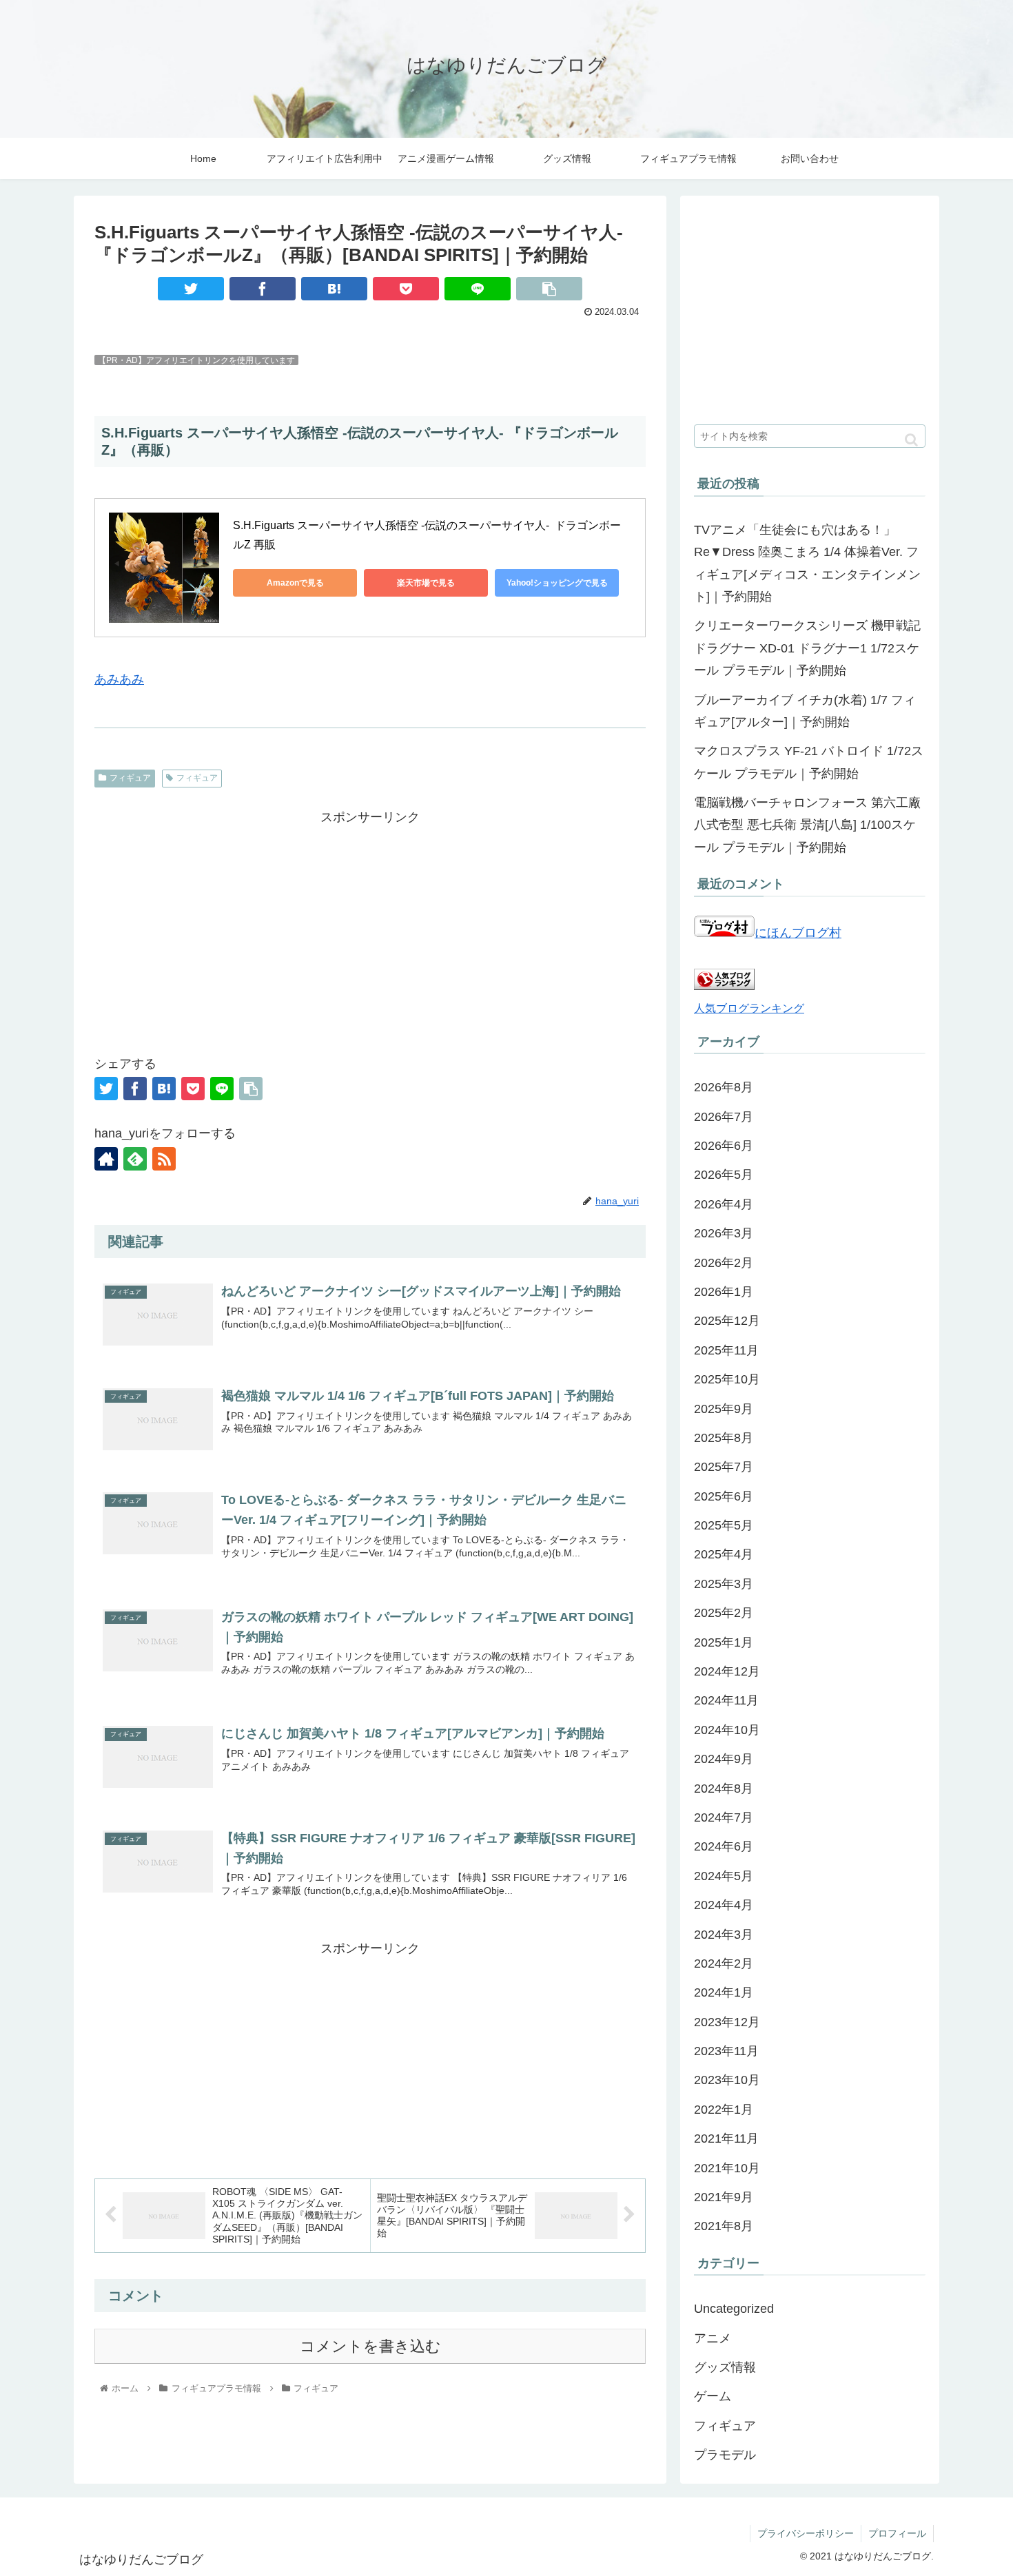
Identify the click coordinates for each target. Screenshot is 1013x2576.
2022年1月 (724, 2110)
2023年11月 (726, 2051)
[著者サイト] (106, 1159)
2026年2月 (724, 1263)
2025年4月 (724, 1554)
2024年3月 (724, 1935)
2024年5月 (724, 1876)
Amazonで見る (295, 583)
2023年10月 (727, 2080)
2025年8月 (724, 1438)
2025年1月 (724, 1642)
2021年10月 (727, 2168)
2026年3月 (724, 1233)
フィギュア (130, 778)
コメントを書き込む (370, 2346)
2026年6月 (724, 1146)
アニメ (713, 2338)
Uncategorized (734, 2309)
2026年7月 (724, 1117)
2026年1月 (724, 1292)
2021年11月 (726, 2139)
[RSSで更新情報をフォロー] (164, 1159)
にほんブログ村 (798, 933)
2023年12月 (727, 2022)
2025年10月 (727, 1379)
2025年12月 (727, 1321)
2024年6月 (724, 1846)
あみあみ (119, 679)
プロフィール (897, 2533)
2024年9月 (724, 1759)
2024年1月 (724, 1992)
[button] (911, 440)
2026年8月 (724, 1087)
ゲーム (713, 2396)
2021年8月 (724, 2226)
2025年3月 (724, 1584)
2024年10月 (727, 1730)
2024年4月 (724, 1905)
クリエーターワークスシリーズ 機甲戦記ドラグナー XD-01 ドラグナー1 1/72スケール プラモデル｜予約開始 (807, 648)
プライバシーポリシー (806, 2533)
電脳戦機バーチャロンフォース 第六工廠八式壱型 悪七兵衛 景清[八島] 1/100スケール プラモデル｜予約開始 (807, 825)
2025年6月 (724, 1496)
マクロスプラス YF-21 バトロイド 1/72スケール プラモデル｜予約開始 (809, 762)
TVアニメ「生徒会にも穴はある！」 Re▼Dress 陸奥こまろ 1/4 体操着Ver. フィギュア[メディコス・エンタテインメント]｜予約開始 (807, 563)
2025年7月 (724, 1467)
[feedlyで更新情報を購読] (135, 1159)
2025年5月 (724, 1525)
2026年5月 (724, 1175)
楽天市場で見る (426, 583)
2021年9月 (724, 2197)
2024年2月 (724, 1964)
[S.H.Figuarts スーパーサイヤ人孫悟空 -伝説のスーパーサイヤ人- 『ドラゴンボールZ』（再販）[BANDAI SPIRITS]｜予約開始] (334, 289)
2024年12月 (727, 1671)
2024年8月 (724, 1789)
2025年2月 (724, 1613)
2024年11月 (726, 1700)
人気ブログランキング (749, 1008)
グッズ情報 (725, 2367)
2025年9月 (724, 1409)
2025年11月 (726, 1350)
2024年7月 (724, 1817)
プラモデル (725, 2455)
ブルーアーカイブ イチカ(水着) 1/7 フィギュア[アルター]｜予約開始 (805, 711)
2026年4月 (724, 1204)
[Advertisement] (370, 925)
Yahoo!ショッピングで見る (557, 583)
